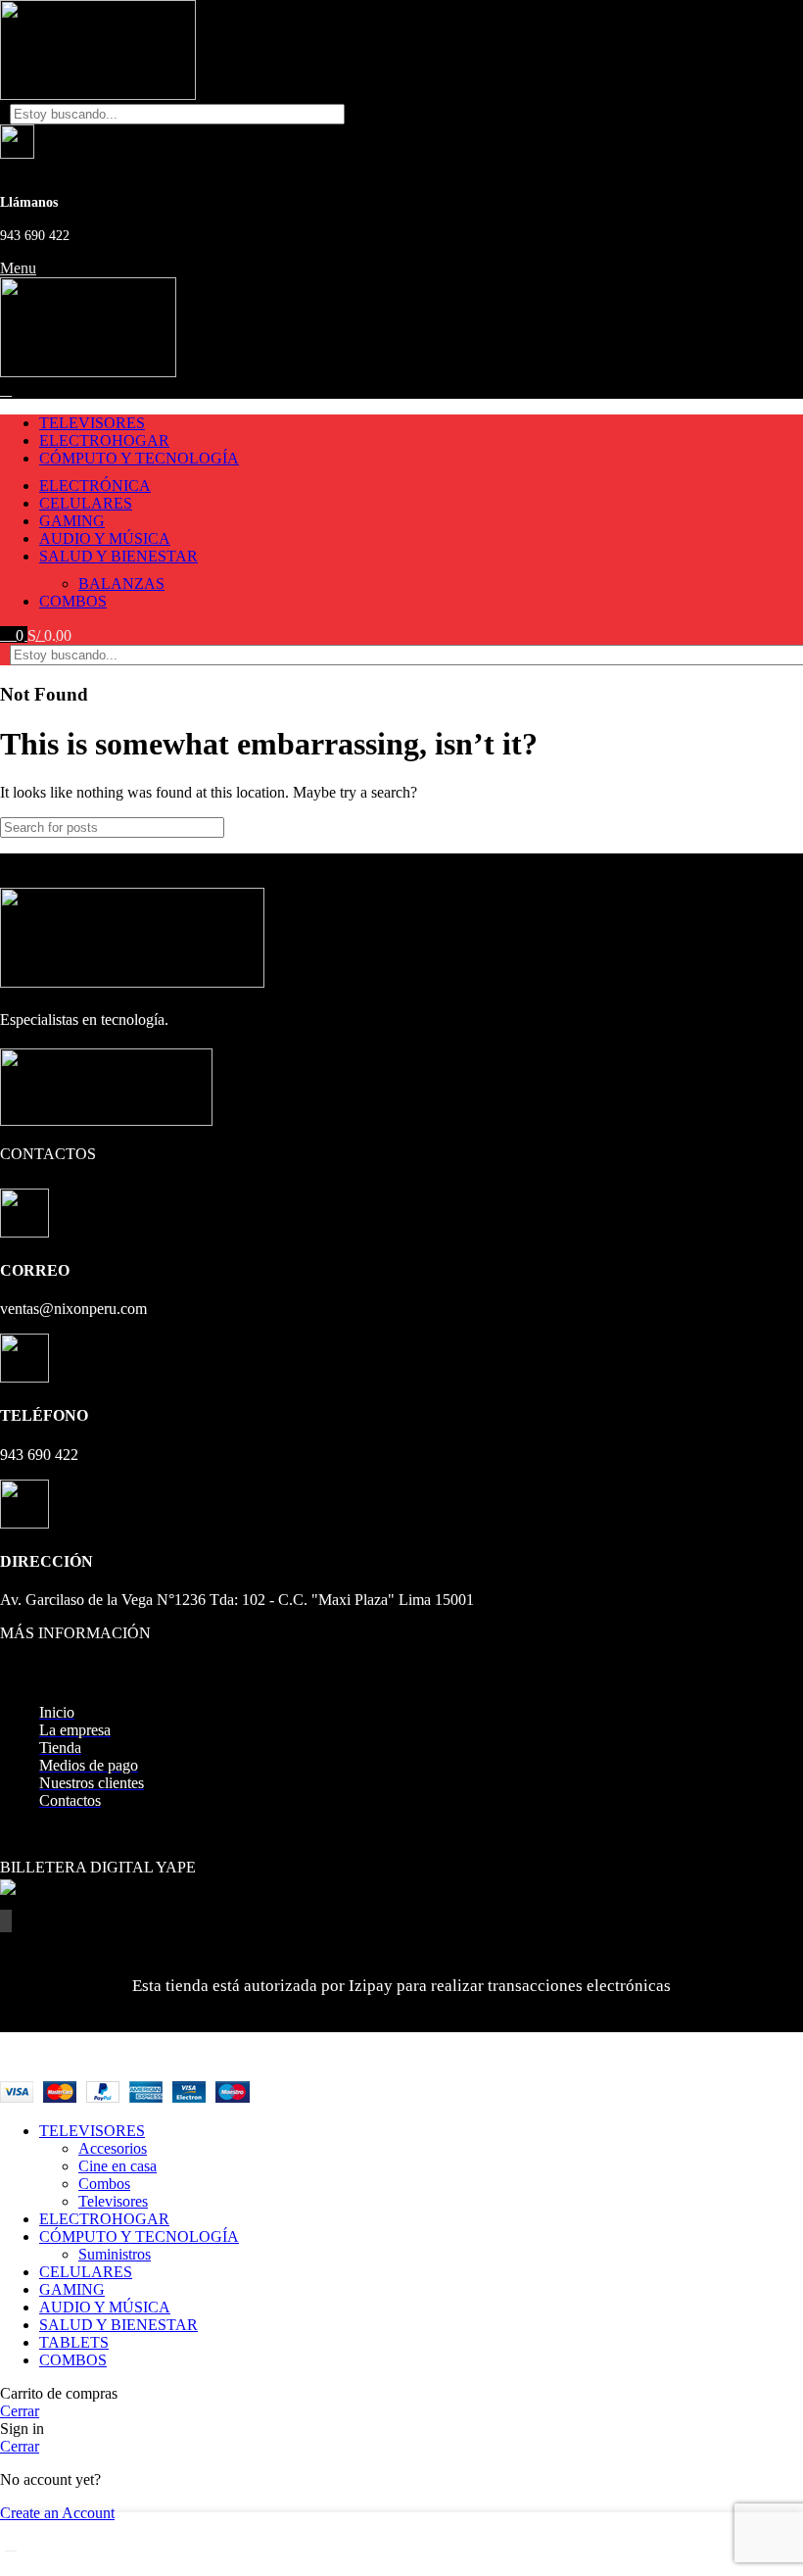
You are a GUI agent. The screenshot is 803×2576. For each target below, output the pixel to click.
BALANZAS (121, 583)
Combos (104, 2184)
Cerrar (20, 2411)
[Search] (771, 114)
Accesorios (113, 2148)
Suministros (115, 2254)
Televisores (113, 2201)
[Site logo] (98, 95)
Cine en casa (118, 2166)
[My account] (6, 389)
